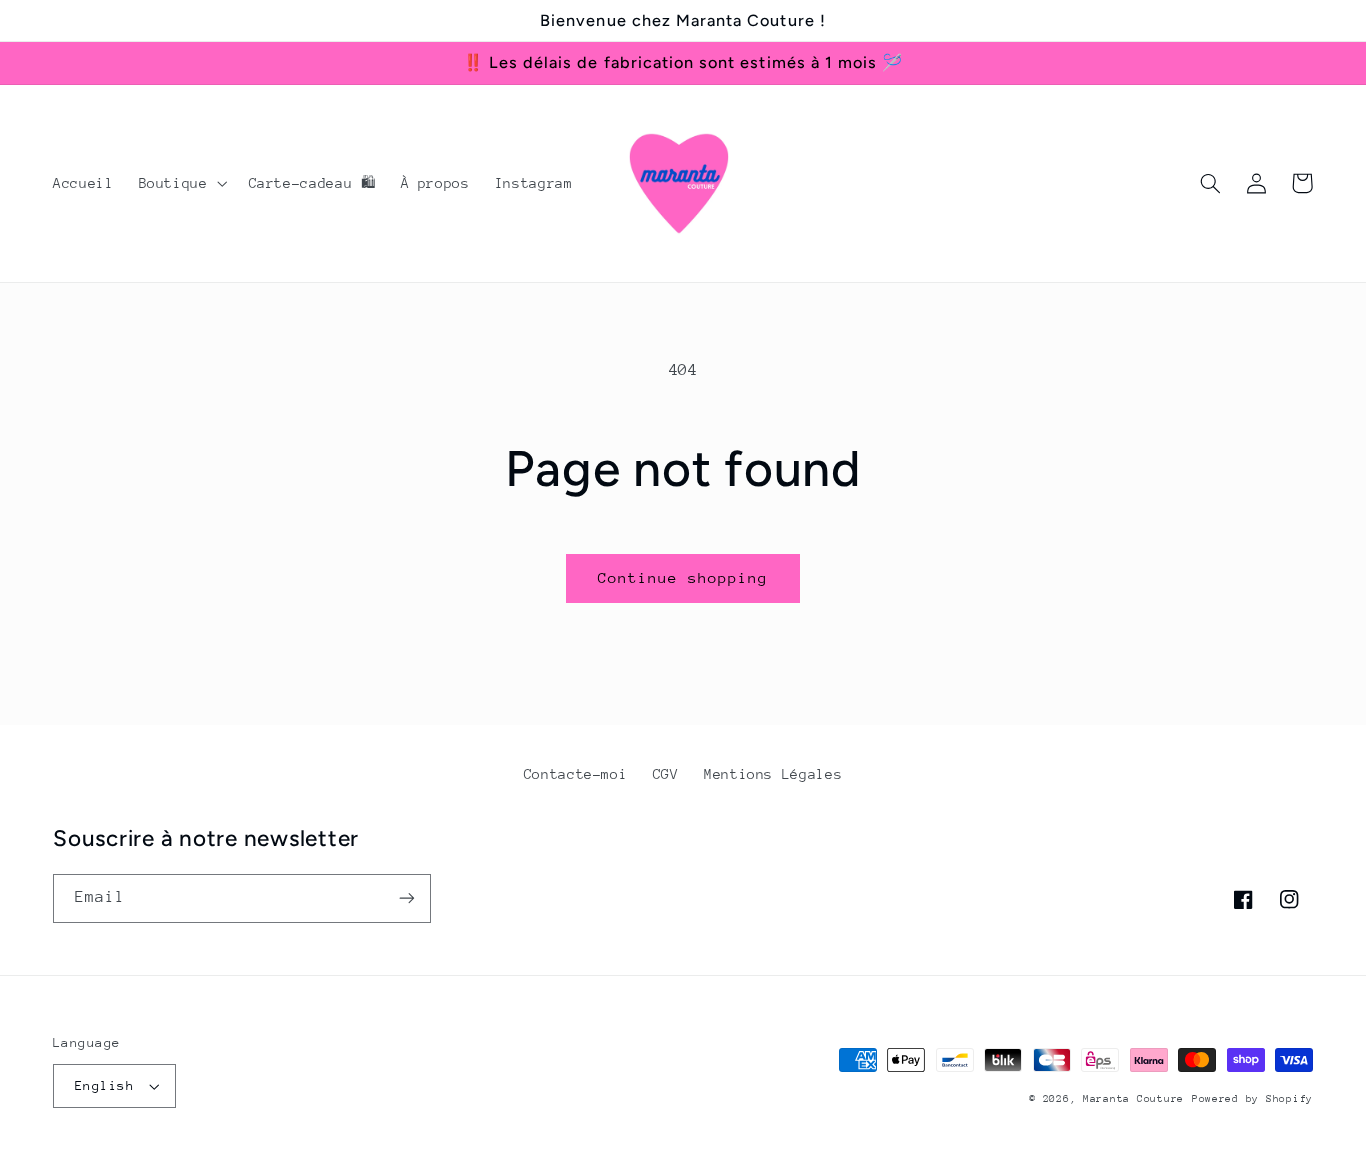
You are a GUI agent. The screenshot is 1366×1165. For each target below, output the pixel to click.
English (104, 1085)
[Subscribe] (407, 898)
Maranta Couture (1133, 1099)
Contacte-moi (576, 774)
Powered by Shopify (1252, 1099)
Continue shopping (683, 577)
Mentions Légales (773, 774)
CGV (666, 774)
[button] (181, 183)
